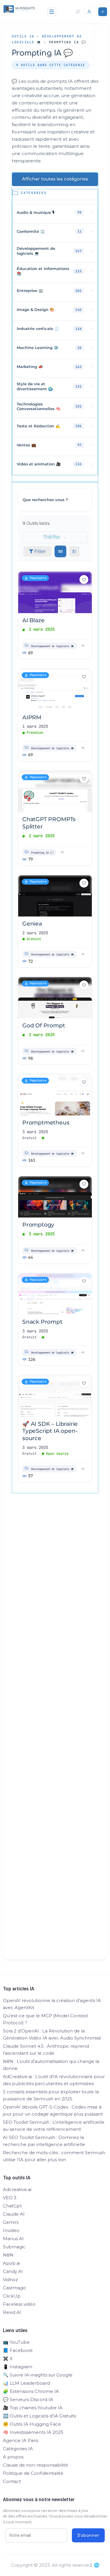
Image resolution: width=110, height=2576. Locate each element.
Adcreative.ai (17, 2189)
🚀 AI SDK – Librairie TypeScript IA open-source (50, 1431)
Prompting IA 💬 (42, 852)
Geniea (32, 924)
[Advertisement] (55, 1737)
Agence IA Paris (21, 2440)
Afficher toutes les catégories (55, 179)
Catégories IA (18, 2449)
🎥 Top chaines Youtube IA (33, 2408)
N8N (8, 2255)
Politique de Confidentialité (33, 2473)
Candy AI (13, 2271)
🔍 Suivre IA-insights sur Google (38, 2375)
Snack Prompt (42, 1322)
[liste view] (75, 551)
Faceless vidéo (19, 2304)
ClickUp (12, 2296)
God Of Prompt (44, 1025)
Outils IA (23, 36)
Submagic (14, 2247)
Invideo (11, 2230)
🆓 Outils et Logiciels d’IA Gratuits (39, 2416)
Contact (12, 2481)
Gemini (11, 2222)
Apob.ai (11, 2263)
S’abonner (88, 2535)
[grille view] (60, 551)
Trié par (52, 537)
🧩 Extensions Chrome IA (31, 2391)
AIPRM (32, 717)
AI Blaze (33, 620)
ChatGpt (12, 2206)
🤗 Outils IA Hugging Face (32, 2424)
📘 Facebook (18, 2350)
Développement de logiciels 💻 (53, 646)
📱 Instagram (18, 2367)
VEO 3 (10, 2198)
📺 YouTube (16, 2342)
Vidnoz (10, 2280)
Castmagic (15, 2288)
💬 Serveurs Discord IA (28, 2399)
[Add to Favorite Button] (84, 579)
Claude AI (14, 2214)
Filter (40, 552)
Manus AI (13, 2239)
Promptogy (38, 1225)
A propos (13, 2457)
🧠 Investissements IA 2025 (33, 2432)
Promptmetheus (46, 1123)
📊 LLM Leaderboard (26, 2383)
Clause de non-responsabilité (35, 2465)
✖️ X (8, 2359)
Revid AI (12, 2312)
